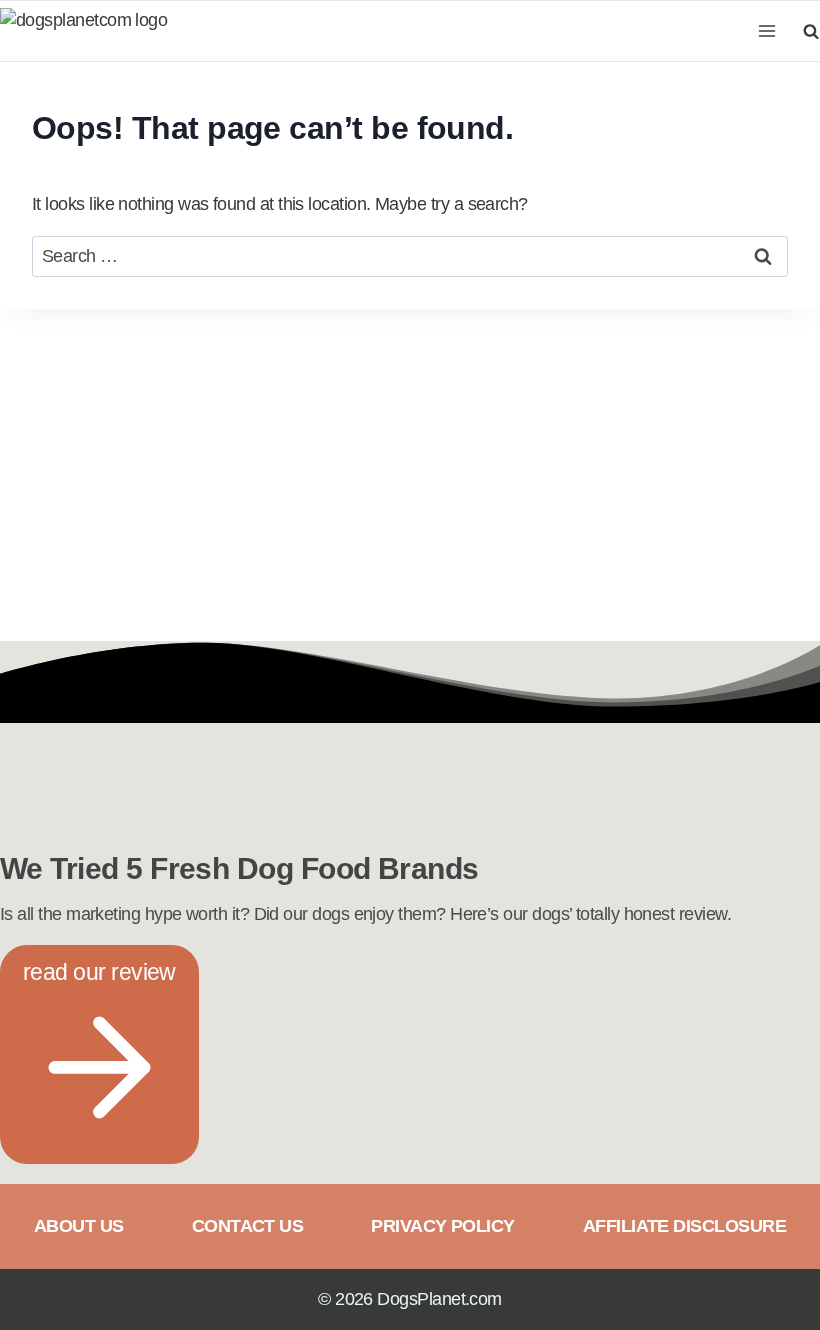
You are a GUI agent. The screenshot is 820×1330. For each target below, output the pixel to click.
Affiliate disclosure (684, 1226)
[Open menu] (767, 30)
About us (79, 1226)
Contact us (248, 1226)
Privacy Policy (442, 1226)
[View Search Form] (808, 30)
